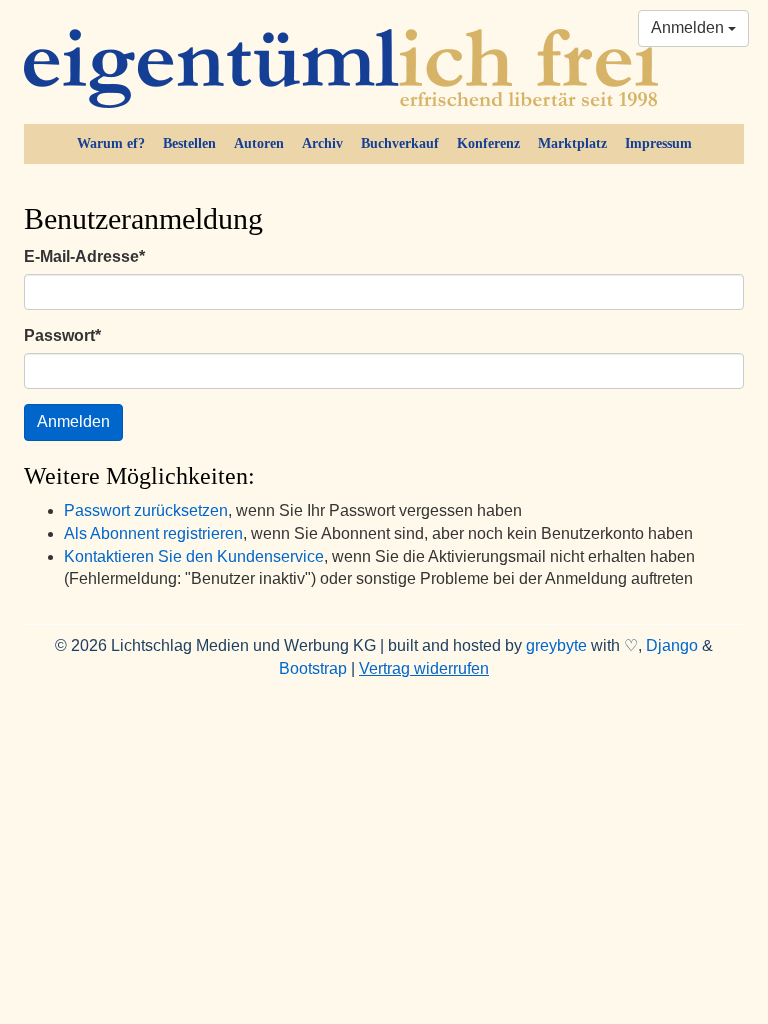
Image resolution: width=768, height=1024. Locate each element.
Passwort (62, 335)
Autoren (259, 143)
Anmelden (689, 27)
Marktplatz (572, 143)
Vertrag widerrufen (424, 668)
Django (672, 645)
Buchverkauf (400, 143)
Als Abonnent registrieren (153, 533)
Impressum (658, 143)
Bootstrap (313, 668)
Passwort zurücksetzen (146, 510)
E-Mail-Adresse (84, 256)
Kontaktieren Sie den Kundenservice (194, 556)
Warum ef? (111, 143)
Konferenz (488, 143)
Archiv (322, 143)
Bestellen (189, 143)
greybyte (556, 645)
